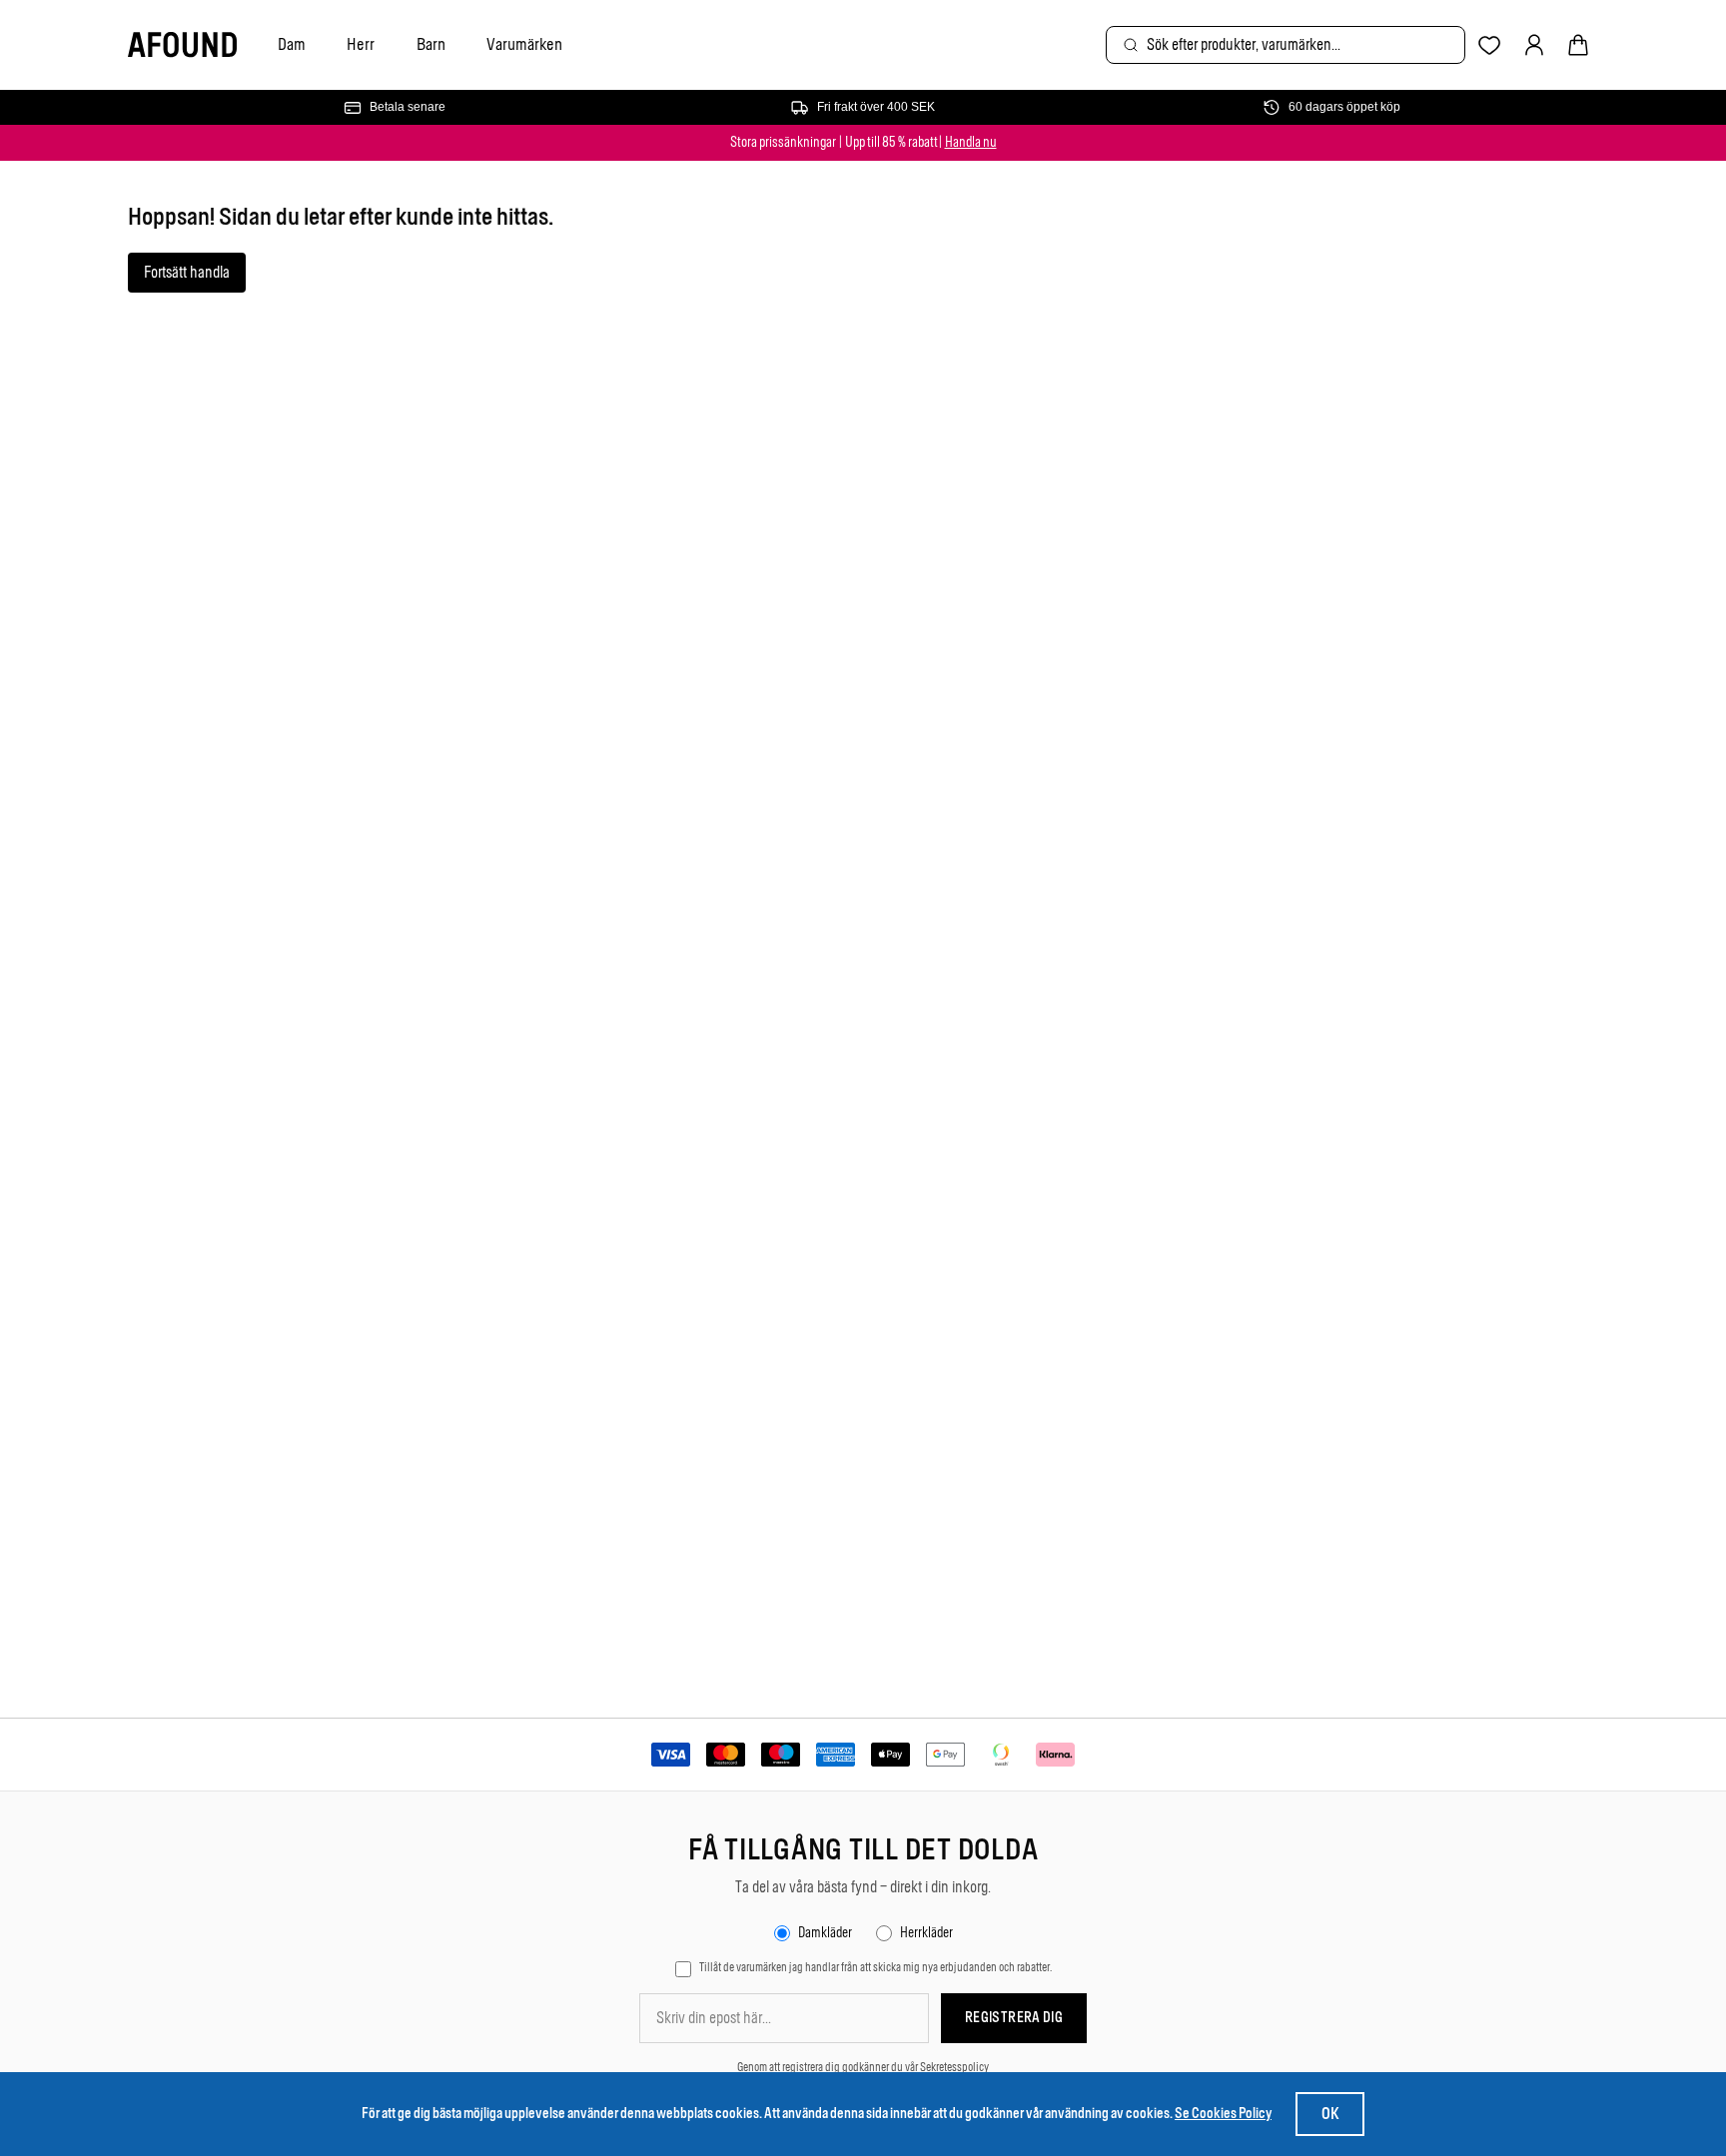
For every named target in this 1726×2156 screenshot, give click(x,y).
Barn (431, 44)
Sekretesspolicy (954, 2067)
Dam (292, 44)
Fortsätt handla (187, 272)
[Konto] (1534, 45)
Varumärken (524, 44)
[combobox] (1286, 45)
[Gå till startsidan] (182, 45)
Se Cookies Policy (1223, 2114)
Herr (361, 44)
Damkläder (825, 1933)
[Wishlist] (1490, 45)
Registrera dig (1014, 2018)
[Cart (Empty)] (1578, 45)
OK (1330, 2114)
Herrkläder (926, 1933)
